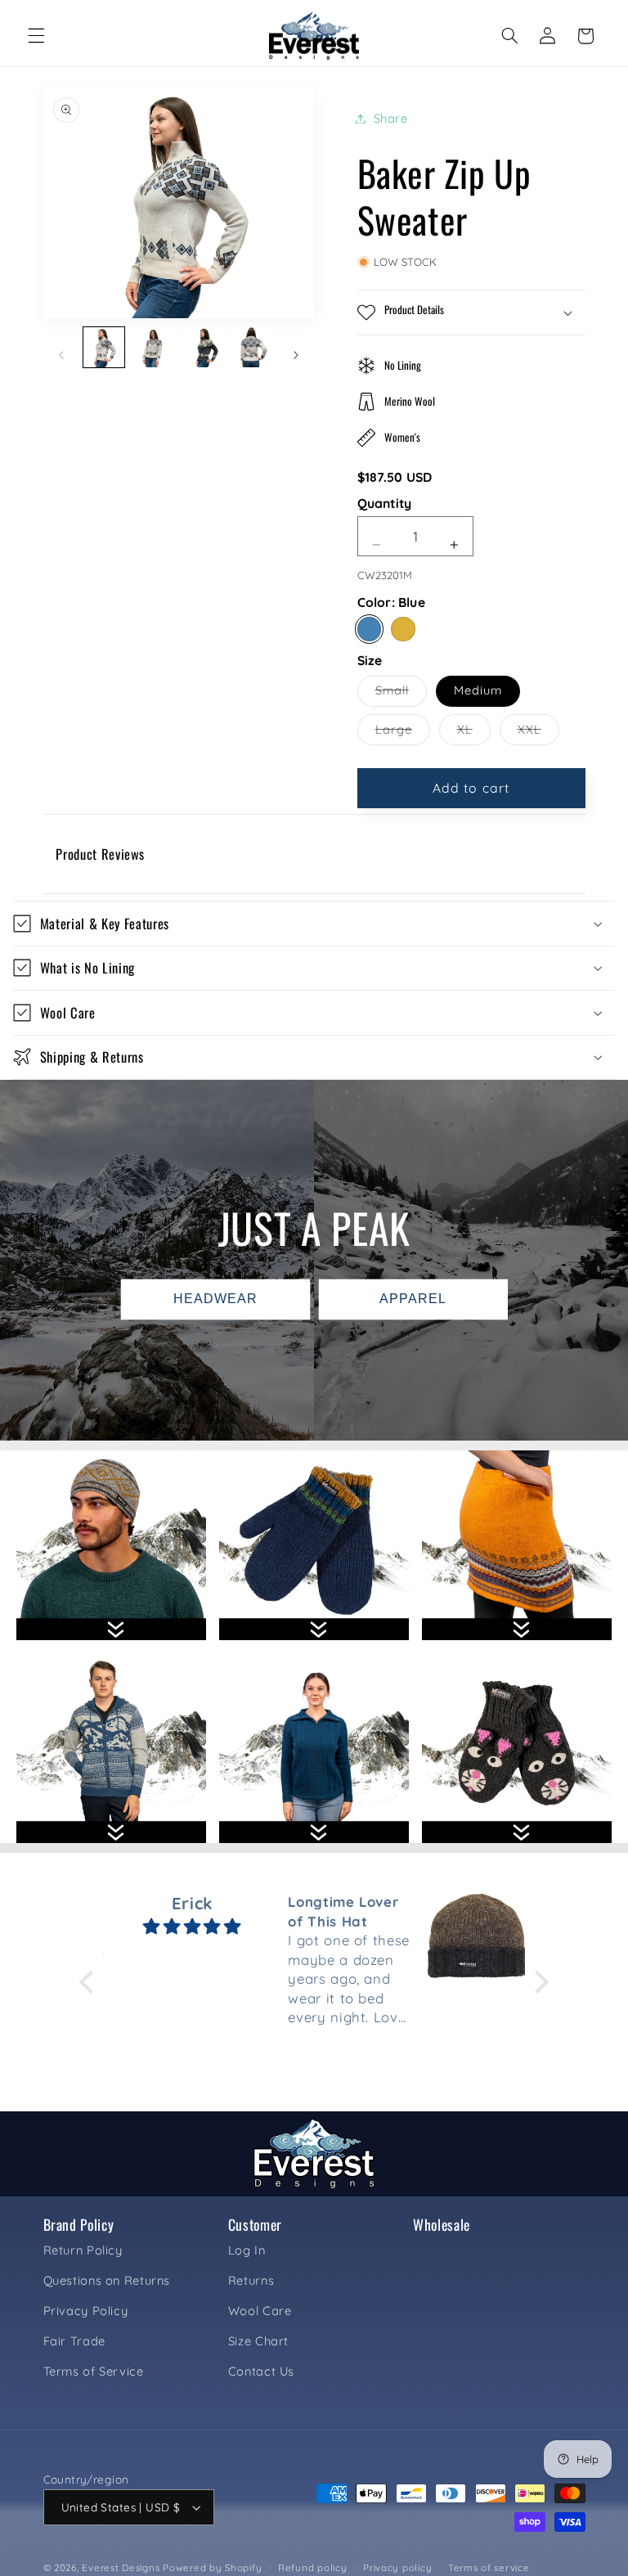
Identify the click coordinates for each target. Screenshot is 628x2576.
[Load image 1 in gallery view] (104, 348)
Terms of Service (94, 2371)
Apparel (413, 1299)
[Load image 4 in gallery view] (252, 348)
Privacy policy (397, 2567)
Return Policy (83, 2250)
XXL (538, 733)
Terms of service (489, 2567)
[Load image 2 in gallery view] (153, 348)
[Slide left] (61, 356)
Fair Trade (74, 2341)
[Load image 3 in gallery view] (202, 348)
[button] (36, 36)
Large (403, 733)
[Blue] (369, 629)
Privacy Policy (86, 2311)
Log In (247, 2250)
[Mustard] (403, 629)
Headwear (215, 1299)
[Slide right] (296, 356)
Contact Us (261, 2371)
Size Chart (258, 2341)
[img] (192, 1926)
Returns (251, 2280)
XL (474, 733)
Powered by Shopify (212, 2567)
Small (401, 694)
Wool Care (260, 2311)
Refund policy (313, 2567)
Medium (478, 690)
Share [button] (391, 118)
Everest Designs (121, 2567)
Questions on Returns (107, 2280)
